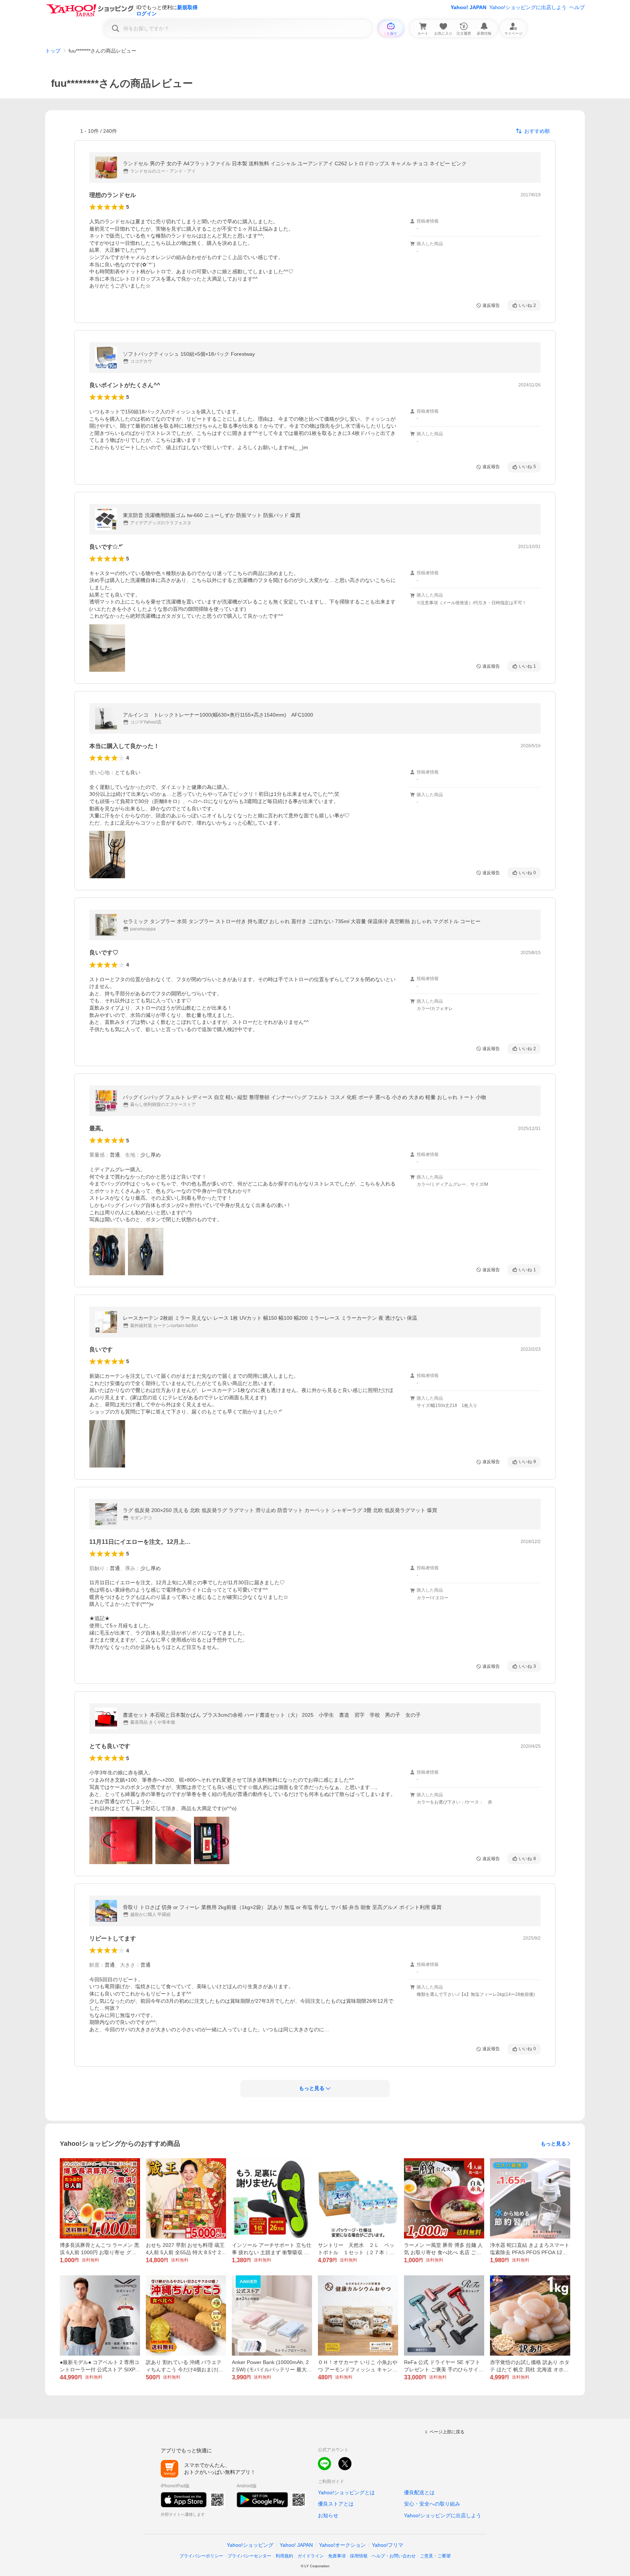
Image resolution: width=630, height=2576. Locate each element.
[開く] (107, 648)
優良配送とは (419, 2492)
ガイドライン (311, 2556)
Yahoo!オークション (342, 2545)
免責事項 (337, 2556)
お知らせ (328, 2515)
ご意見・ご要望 (435, 2556)
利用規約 (284, 2556)
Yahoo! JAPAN (468, 7)
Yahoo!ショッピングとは (346, 2492)
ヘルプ (577, 7)
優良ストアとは (336, 2504)
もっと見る (553, 2144)
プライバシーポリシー (201, 2556)
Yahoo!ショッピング (250, 2545)
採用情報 (359, 2556)
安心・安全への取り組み (432, 2504)
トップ (53, 51)
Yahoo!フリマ (388, 2545)
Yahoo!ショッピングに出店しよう (528, 7)
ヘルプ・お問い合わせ (394, 2556)
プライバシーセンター (249, 2556)
